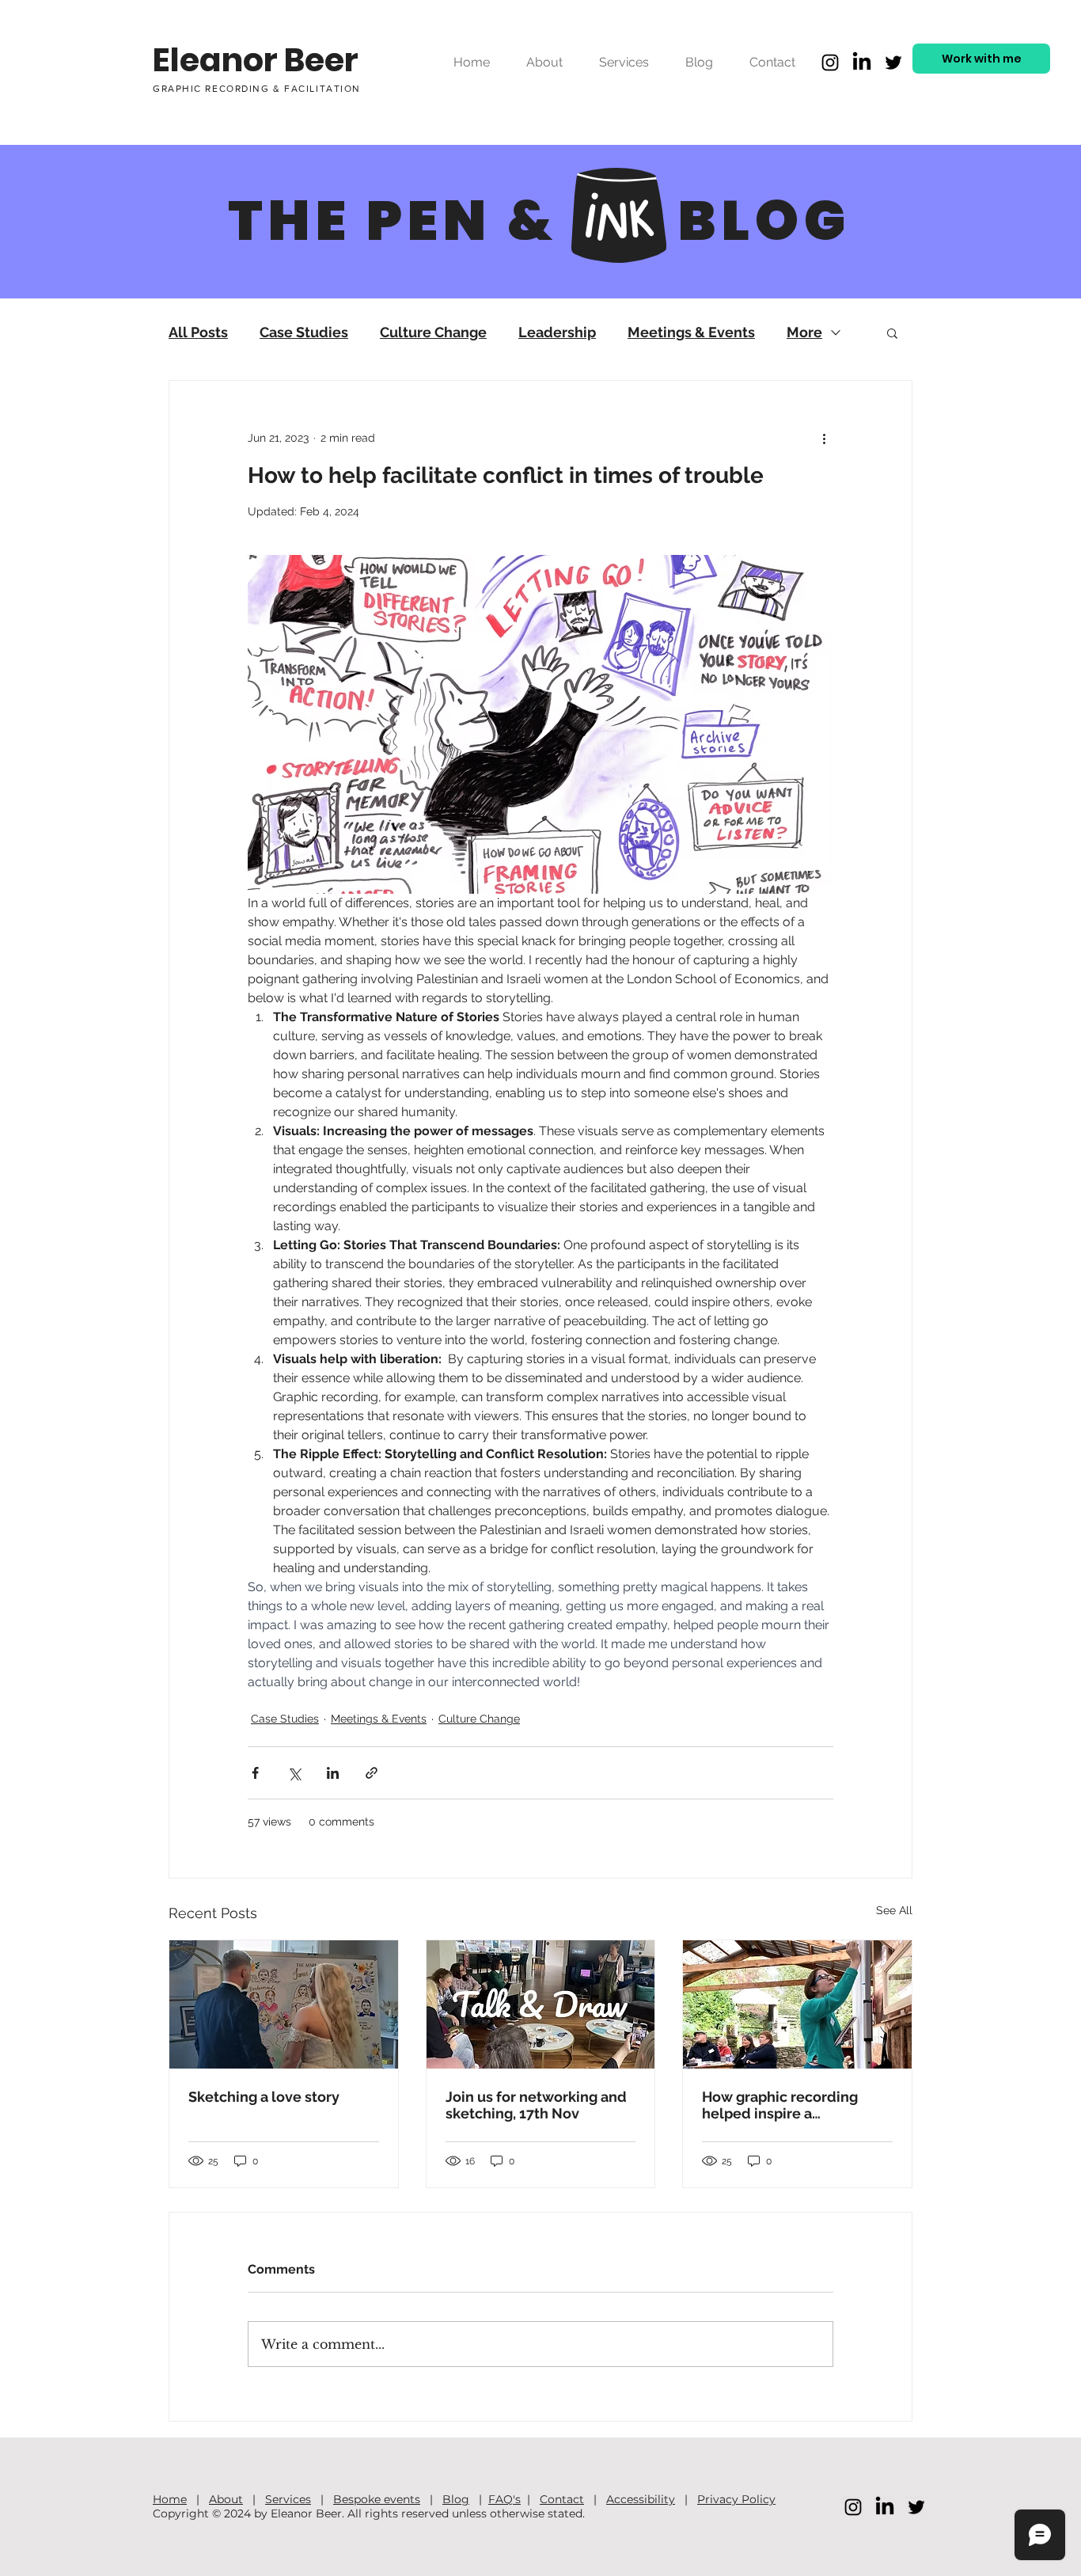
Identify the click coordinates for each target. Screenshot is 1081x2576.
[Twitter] (893, 63)
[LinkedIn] (862, 63)
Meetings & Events (691, 332)
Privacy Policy (736, 2499)
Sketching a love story (264, 2097)
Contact (562, 2499)
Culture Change (433, 332)
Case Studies (304, 332)
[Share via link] (372, 1773)
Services (288, 2499)
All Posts (198, 332)
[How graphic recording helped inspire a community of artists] (797, 2004)
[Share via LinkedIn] (333, 1773)
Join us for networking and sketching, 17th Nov (536, 2105)
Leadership (557, 332)
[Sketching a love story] (284, 2004)
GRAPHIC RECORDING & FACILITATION (257, 89)
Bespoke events (377, 2499)
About (226, 2499)
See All (894, 1910)
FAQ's (504, 2499)
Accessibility (641, 2499)
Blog (456, 2499)
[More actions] (824, 438)
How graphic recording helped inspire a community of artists (780, 2105)
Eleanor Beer (256, 60)
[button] (892, 332)
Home (170, 2499)
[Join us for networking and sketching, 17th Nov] (541, 2004)
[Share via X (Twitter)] (294, 1773)
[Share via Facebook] (255, 1773)
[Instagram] (830, 63)
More (804, 332)
